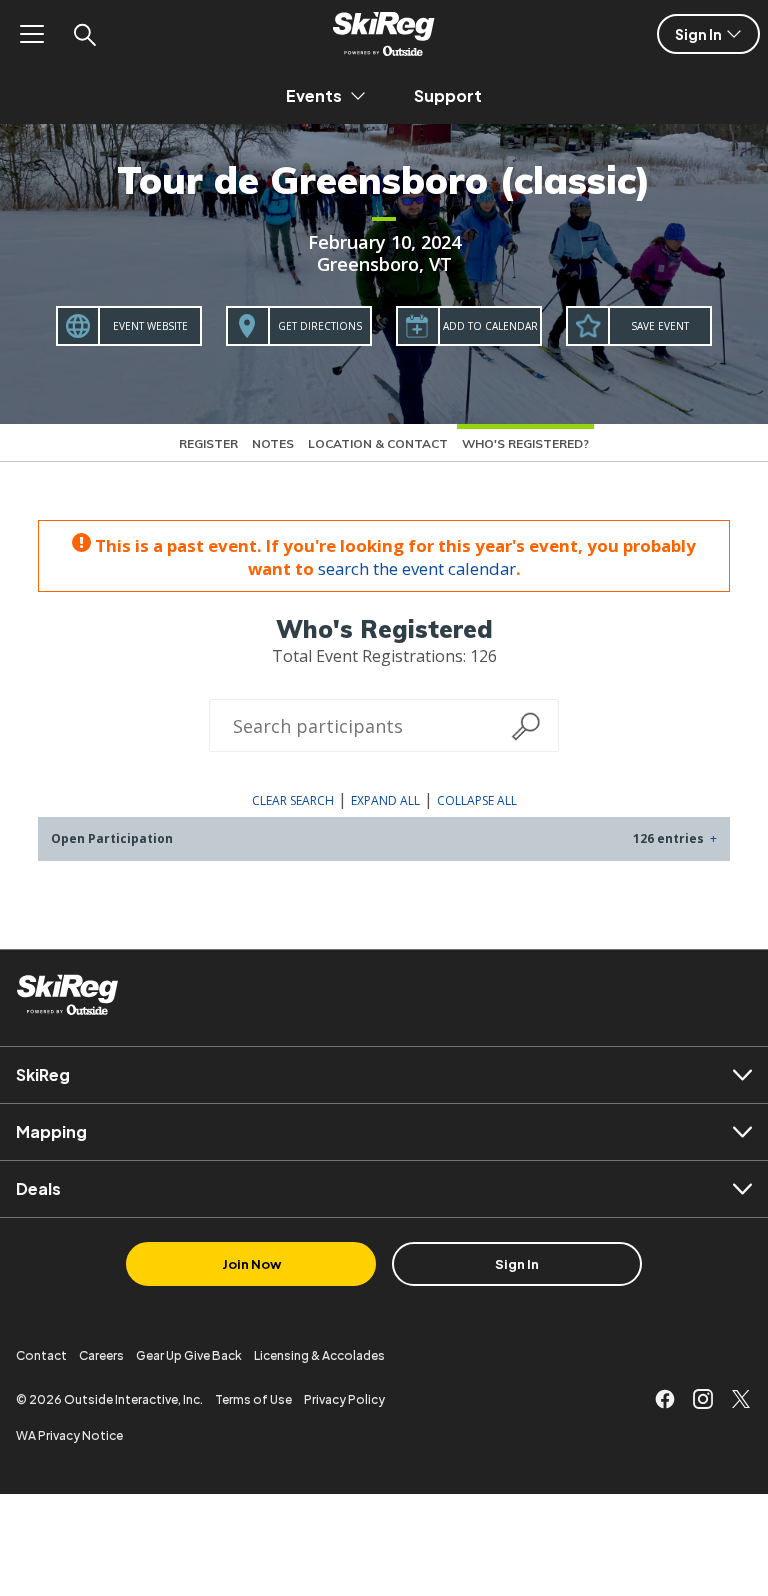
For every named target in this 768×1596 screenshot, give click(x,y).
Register (208, 443)
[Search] (84, 34)
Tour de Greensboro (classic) (384, 180)
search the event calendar (417, 568)
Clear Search (293, 800)
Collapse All (477, 800)
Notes (273, 443)
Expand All (385, 800)
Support (448, 95)
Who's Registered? (525, 443)
